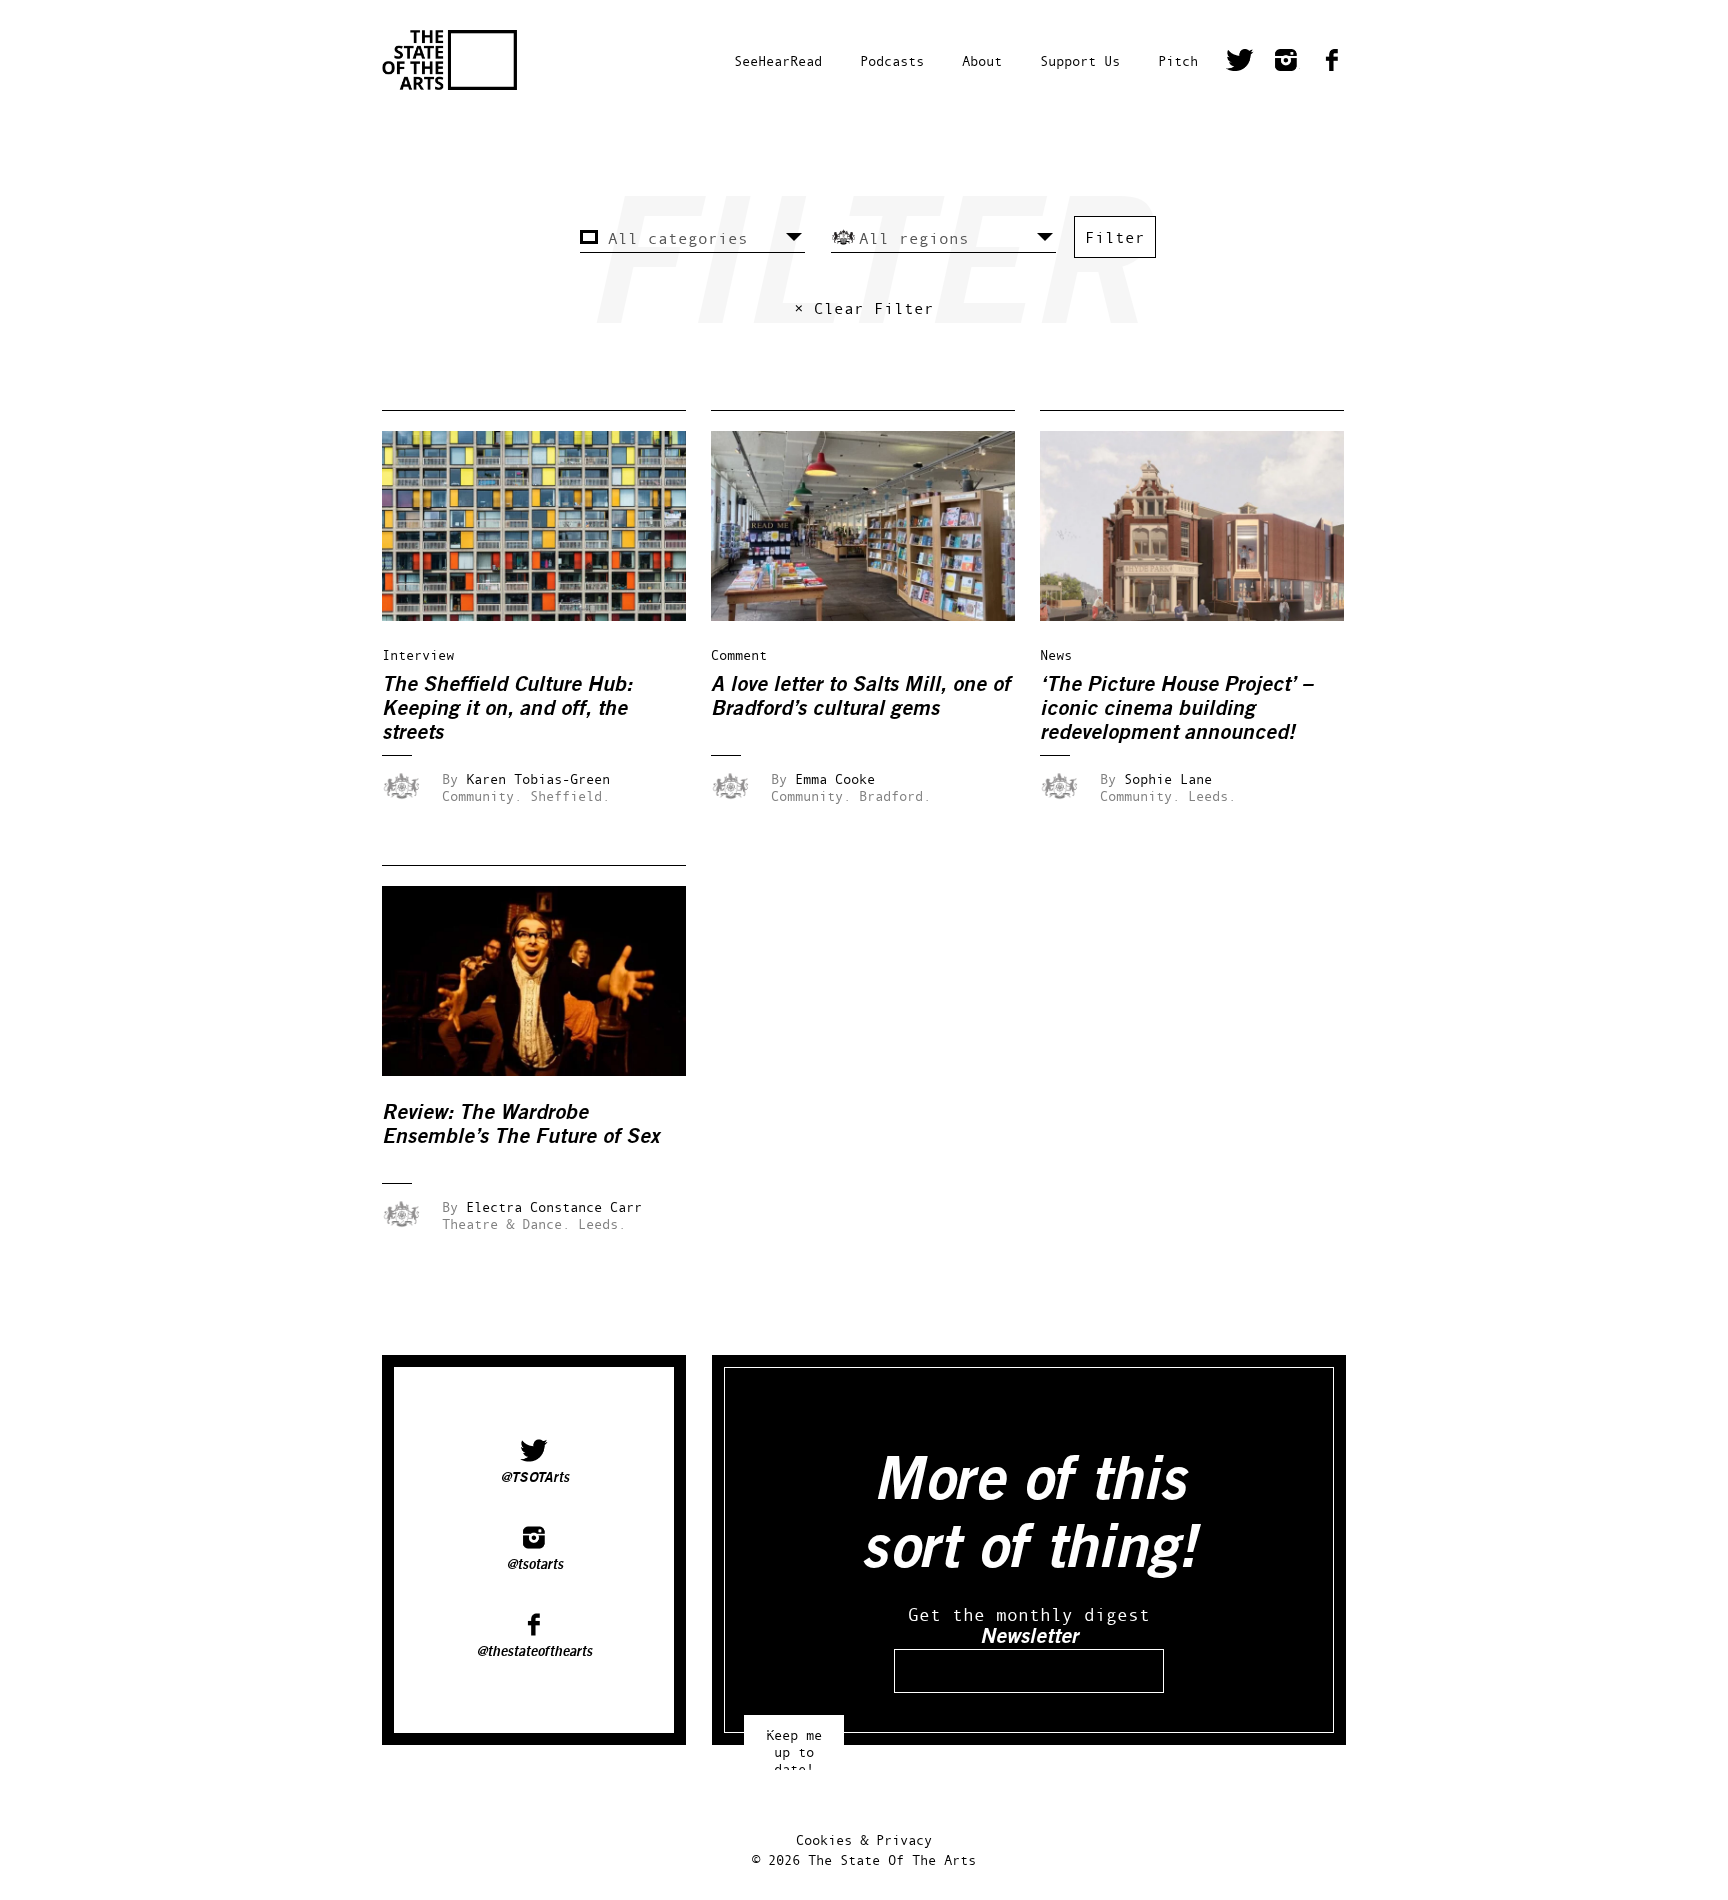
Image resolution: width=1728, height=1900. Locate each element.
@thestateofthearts (534, 1652)
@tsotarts (534, 1565)
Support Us (1080, 60)
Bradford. (895, 795)
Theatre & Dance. (506, 1223)
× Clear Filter (864, 308)
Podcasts (892, 60)
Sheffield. (570, 795)
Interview (418, 654)
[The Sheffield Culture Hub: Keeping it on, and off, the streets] (548, 615)
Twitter (1240, 63)
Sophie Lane (1168, 778)
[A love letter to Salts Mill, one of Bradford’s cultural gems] (877, 615)
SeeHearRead (778, 60)
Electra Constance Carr (554, 1206)
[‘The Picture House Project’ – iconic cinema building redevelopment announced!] (1206, 615)
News (1056, 654)
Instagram (1286, 63)
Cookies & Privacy (864, 1839)
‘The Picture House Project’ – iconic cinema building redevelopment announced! (1176, 708)
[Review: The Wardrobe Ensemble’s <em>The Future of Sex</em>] (548, 1070)
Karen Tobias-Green (538, 778)
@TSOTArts (534, 1478)
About (982, 60)
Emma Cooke (835, 778)
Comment (739, 654)
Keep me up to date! (794, 1742)
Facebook (1332, 63)
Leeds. (1212, 795)
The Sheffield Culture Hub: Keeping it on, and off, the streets (507, 708)
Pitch (1178, 60)
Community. (482, 795)
